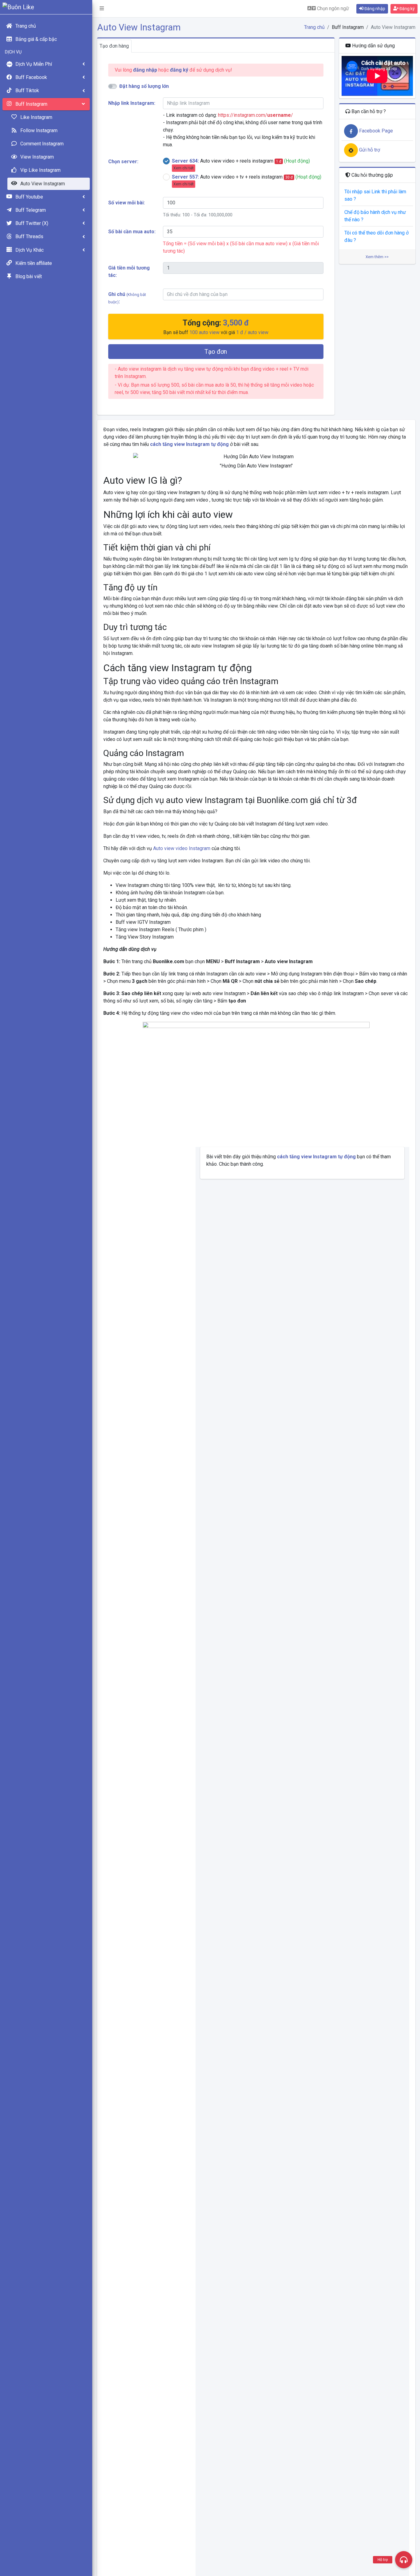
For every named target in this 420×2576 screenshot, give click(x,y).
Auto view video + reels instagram (241, 164)
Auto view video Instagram (182, 848)
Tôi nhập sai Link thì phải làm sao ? (375, 195)
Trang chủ (314, 27)
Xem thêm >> (377, 257)
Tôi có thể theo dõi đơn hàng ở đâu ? (376, 236)
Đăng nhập (374, 9)
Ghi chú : (127, 298)
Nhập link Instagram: (132, 103)
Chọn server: (123, 161)
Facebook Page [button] (375, 131)
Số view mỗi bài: (127, 203)
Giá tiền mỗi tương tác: (129, 272)
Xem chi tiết (184, 168)
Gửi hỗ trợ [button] (369, 150)
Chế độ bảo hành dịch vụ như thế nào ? (375, 216)
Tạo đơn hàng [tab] (114, 46)
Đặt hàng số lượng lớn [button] (144, 86)
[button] (102, 9)
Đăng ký (407, 9)
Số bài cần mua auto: (132, 232)
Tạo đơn (216, 352)
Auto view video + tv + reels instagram (247, 180)
